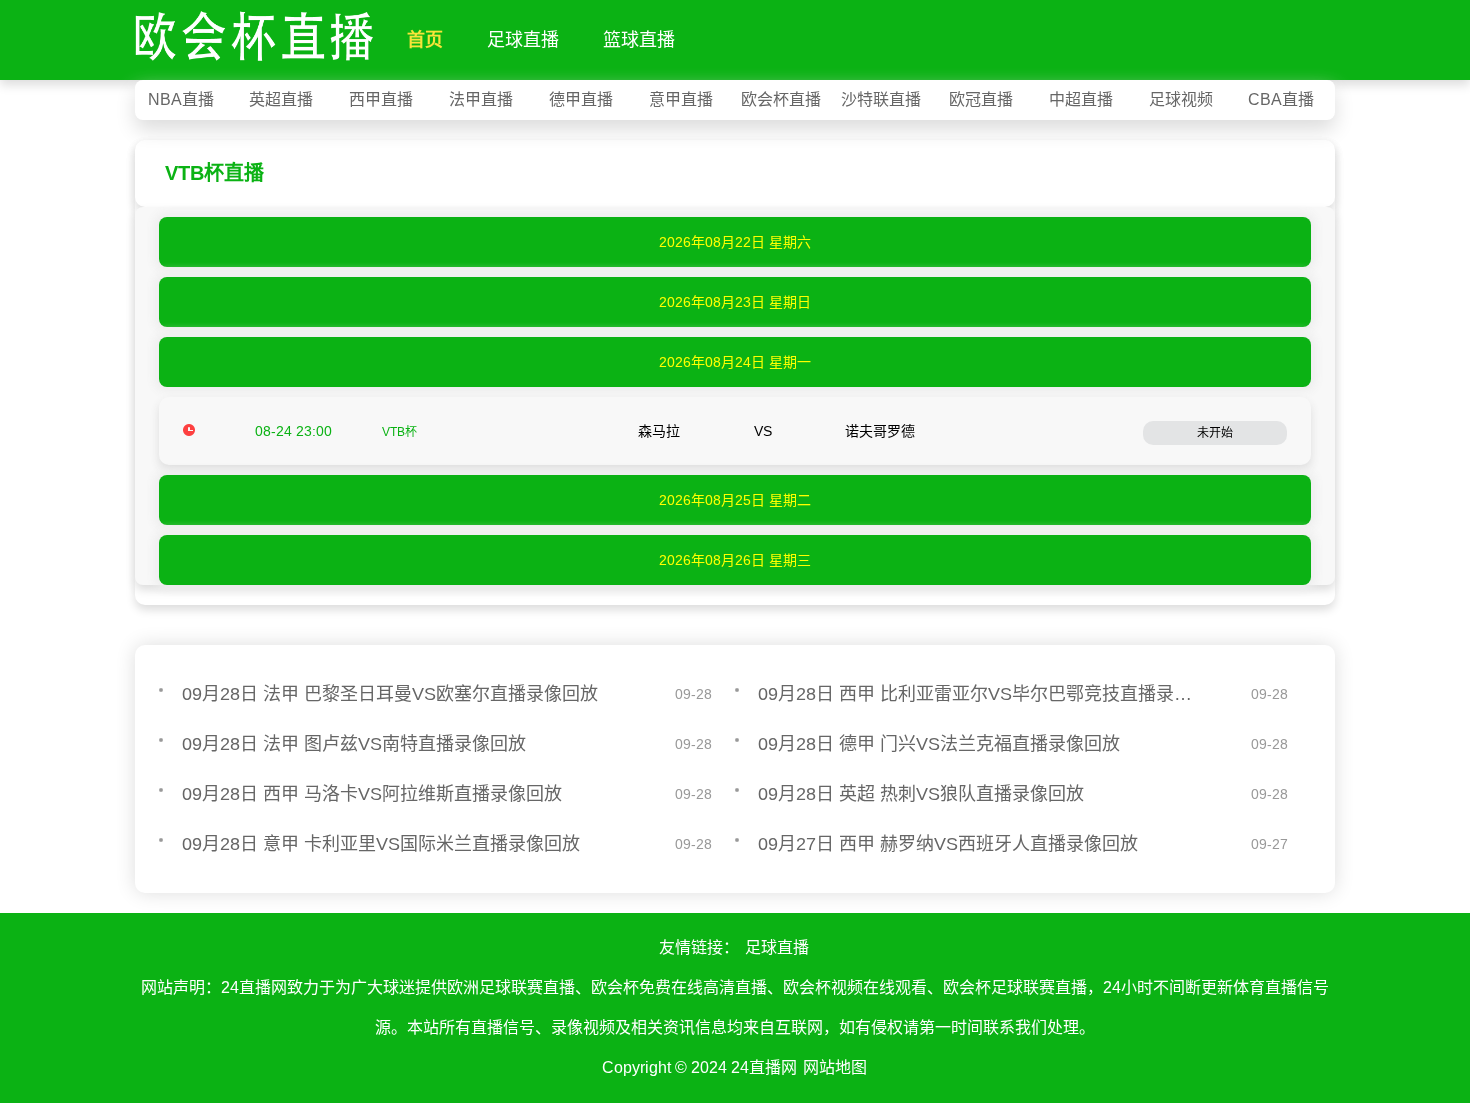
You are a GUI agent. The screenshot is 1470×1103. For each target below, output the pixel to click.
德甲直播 (581, 99)
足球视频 (1181, 99)
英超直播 (281, 99)
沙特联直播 (881, 99)
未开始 (1215, 433)
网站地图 (835, 1067)
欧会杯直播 (781, 99)
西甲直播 (381, 99)
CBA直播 (1281, 99)
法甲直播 (481, 99)
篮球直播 (639, 40)
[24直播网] (254, 32)
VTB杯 (399, 432)
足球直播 (523, 40)
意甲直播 (681, 99)
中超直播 (1081, 99)
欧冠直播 (981, 99)
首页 (425, 40)
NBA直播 (181, 99)
